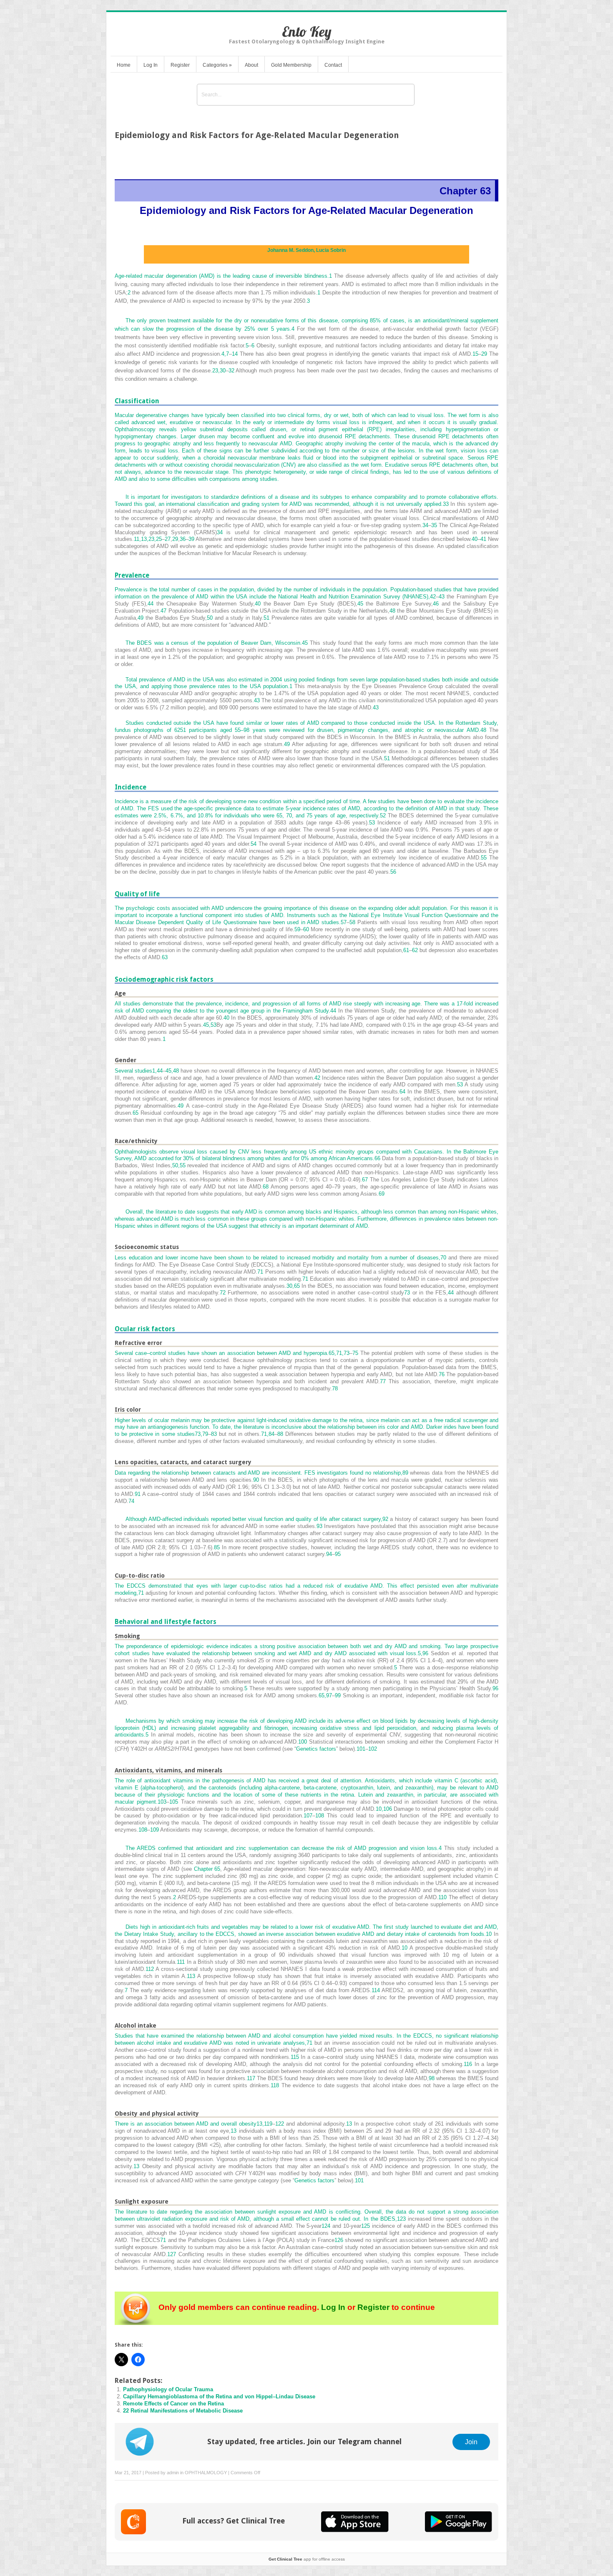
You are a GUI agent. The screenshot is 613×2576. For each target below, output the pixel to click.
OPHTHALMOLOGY (206, 2473)
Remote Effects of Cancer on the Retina (173, 2404)
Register (180, 65)
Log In (151, 65)
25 (159, 539)
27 (168, 539)
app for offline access (307, 2559)
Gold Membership (291, 65)
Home (124, 65)
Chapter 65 (207, 1869)
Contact (333, 65)
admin (173, 2473)
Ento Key (307, 31)
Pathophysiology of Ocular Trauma (168, 2389)
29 (175, 539)
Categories (217, 65)
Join (471, 2442)
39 (191, 539)
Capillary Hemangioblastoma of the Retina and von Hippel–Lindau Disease (219, 2396)
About (251, 65)
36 (183, 539)
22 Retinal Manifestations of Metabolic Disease (183, 2411)
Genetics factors (316, 1749)
